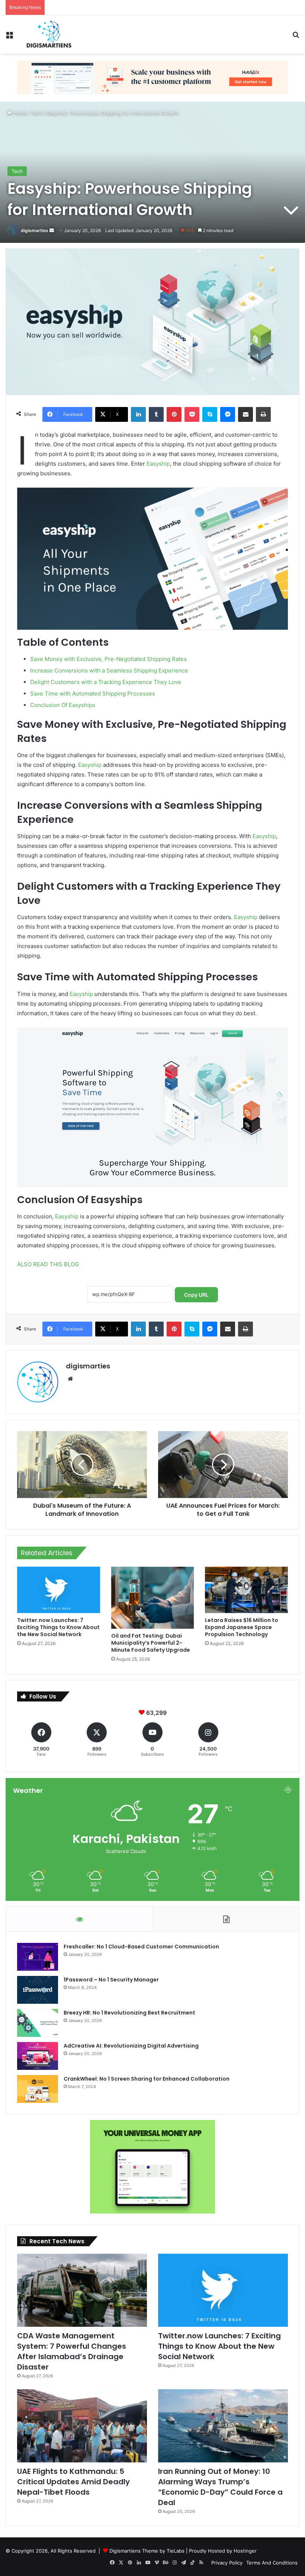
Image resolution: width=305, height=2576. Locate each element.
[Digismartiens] (49, 34)
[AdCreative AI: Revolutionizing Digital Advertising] (38, 2056)
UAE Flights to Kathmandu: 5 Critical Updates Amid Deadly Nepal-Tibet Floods (73, 2482)
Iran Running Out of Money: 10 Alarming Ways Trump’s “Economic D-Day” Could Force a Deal (220, 2487)
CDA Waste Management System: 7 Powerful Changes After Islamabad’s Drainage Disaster (72, 2351)
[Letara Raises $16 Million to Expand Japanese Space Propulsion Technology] (246, 1590)
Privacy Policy (227, 2563)
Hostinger (245, 2551)
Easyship (158, 464)
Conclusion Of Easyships (63, 705)
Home (20, 113)
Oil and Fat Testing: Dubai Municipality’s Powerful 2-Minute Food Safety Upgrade (151, 1643)
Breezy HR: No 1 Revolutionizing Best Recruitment (129, 2013)
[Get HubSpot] (152, 77)
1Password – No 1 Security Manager (111, 1980)
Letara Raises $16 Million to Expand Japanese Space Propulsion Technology (242, 1627)
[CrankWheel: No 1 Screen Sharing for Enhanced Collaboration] (38, 2089)
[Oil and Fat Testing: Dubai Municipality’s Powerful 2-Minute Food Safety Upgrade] (153, 1598)
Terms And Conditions (272, 2563)
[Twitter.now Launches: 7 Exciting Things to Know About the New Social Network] (59, 1590)
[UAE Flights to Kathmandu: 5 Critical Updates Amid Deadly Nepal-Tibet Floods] (82, 2426)
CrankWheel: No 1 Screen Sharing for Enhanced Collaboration (147, 2079)
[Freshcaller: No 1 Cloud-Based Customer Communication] (38, 1957)
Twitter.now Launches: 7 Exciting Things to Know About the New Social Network (142, 7)
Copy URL (196, 1295)
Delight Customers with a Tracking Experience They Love (106, 682)
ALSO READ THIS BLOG (48, 1264)
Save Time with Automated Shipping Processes (93, 693)
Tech (37, 113)
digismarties (35, 230)
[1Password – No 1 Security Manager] (38, 1990)
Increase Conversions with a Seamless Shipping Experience (109, 670)
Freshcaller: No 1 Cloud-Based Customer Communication (141, 1947)
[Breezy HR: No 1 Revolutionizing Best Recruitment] (38, 2023)
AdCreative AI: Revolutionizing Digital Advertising (131, 2046)
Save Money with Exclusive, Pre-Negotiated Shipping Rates (108, 659)
